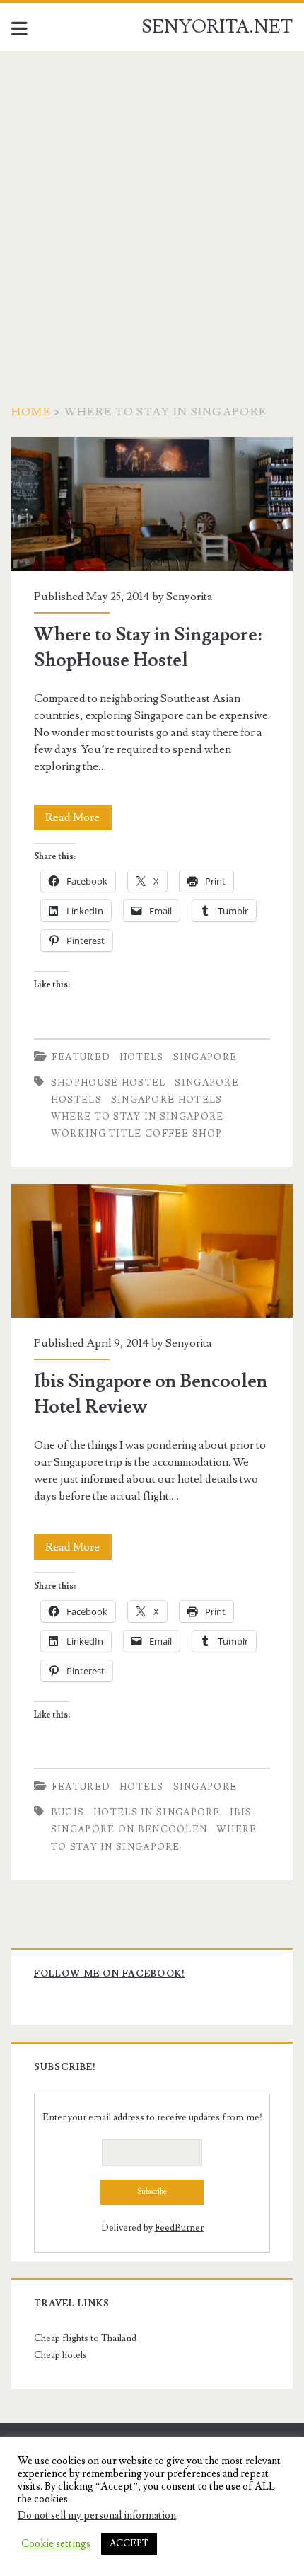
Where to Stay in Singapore (138, 1117)
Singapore (205, 1057)
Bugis (68, 1812)
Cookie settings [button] (56, 2544)
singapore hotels (167, 1100)
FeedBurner (179, 2228)
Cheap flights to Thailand (85, 2338)
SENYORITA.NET (217, 27)
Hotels (142, 1057)
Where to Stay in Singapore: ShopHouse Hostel (152, 504)
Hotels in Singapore (157, 1812)
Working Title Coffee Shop (137, 1134)
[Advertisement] (152, 210)
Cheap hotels (60, 2355)
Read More (78, 820)
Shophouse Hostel (109, 1083)
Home (31, 412)
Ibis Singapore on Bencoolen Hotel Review (152, 1251)
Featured (81, 1057)
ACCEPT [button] (129, 2543)
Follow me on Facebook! (110, 1974)
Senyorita (189, 597)
